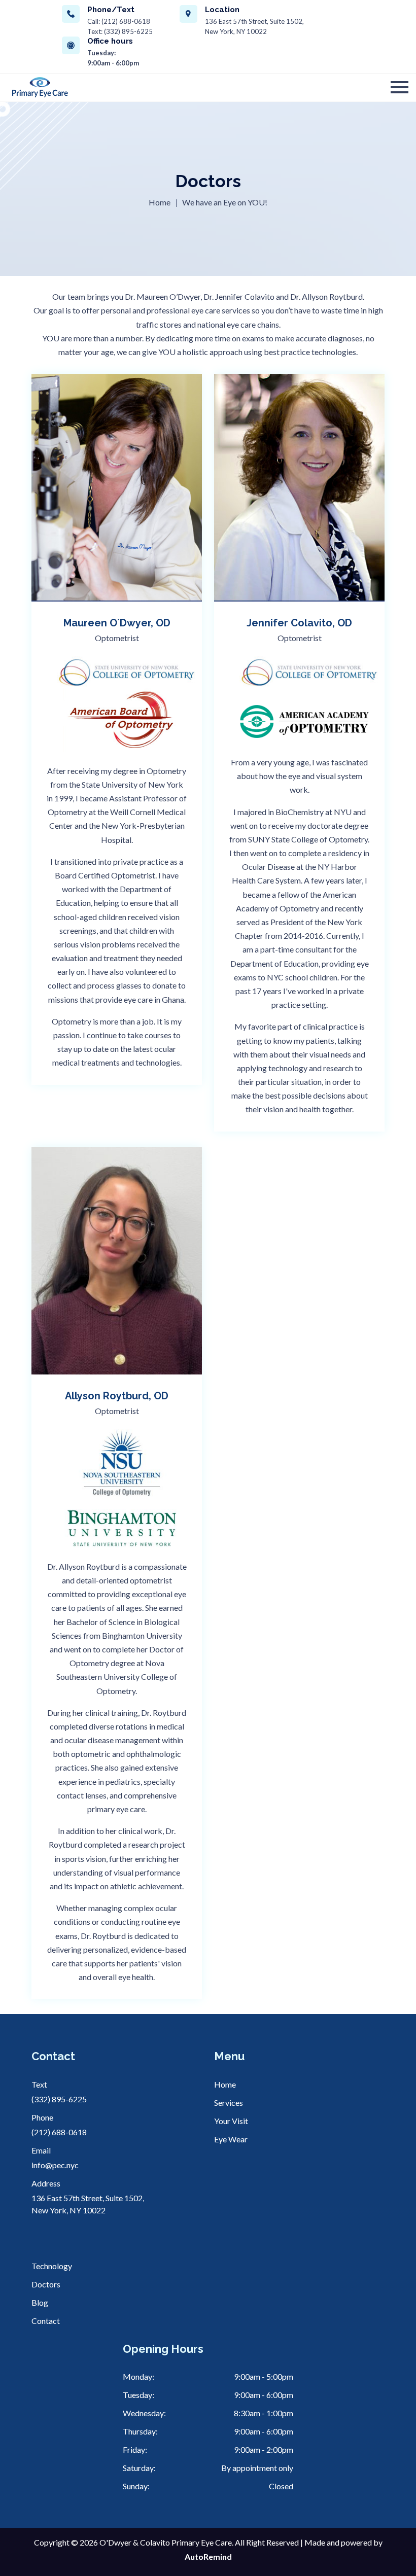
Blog (40, 2302)
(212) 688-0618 (59, 2132)
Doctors (46, 2284)
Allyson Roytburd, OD (117, 1396)
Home (160, 202)
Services (229, 2103)
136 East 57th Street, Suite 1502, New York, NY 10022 (254, 26)
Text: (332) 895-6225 (120, 31)
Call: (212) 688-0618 (119, 21)
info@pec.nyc (55, 2165)
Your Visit (231, 2121)
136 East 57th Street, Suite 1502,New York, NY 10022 (88, 2204)
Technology (52, 2266)
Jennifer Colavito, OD (299, 623)
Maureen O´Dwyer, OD (117, 623)
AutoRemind (208, 2556)
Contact (46, 2321)
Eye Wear (231, 2139)
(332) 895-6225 (59, 2099)
